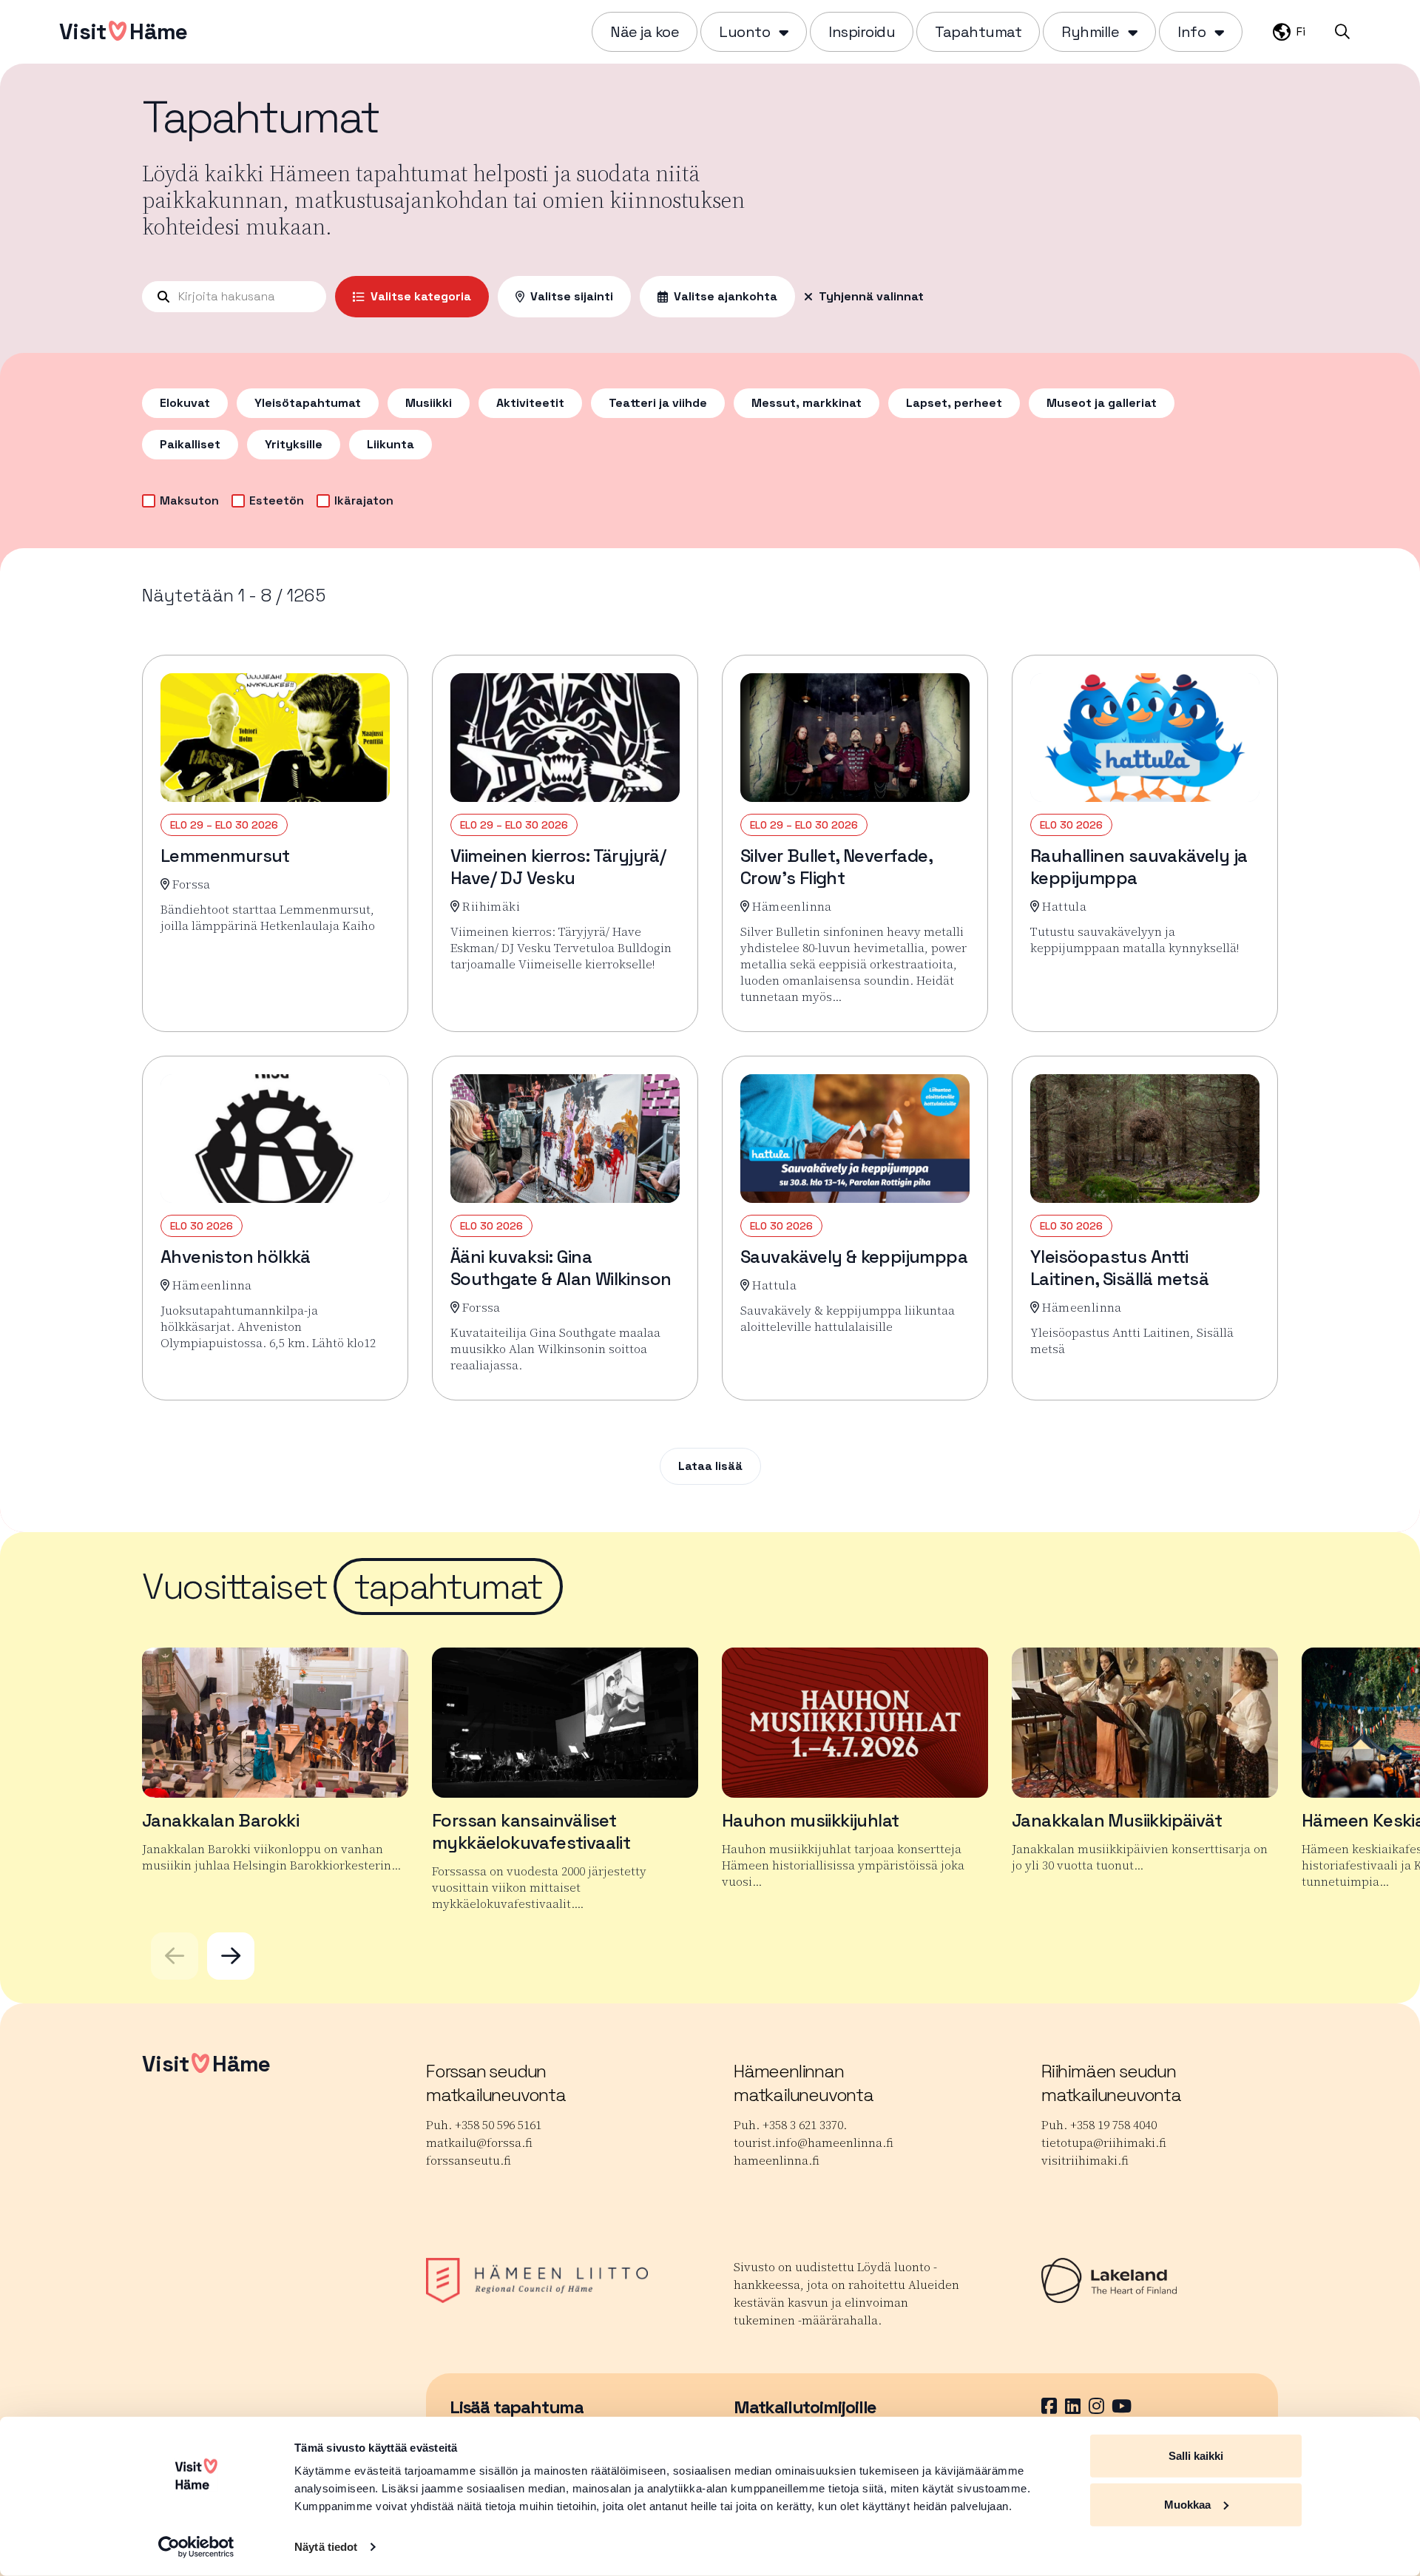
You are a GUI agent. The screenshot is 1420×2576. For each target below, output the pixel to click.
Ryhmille (1090, 32)
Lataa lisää (710, 1466)
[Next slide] (231, 1956)
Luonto (744, 32)
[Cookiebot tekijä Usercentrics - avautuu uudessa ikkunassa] (196, 2547)
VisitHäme (123, 31)
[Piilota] (782, 32)
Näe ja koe (645, 32)
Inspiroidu (862, 32)
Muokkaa (1187, 2504)
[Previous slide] (175, 1956)
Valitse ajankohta (726, 296)
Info (1191, 32)
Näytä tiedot (326, 2547)
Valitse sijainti (572, 296)
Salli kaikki (1196, 2456)
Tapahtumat (978, 32)
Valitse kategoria (421, 296)
